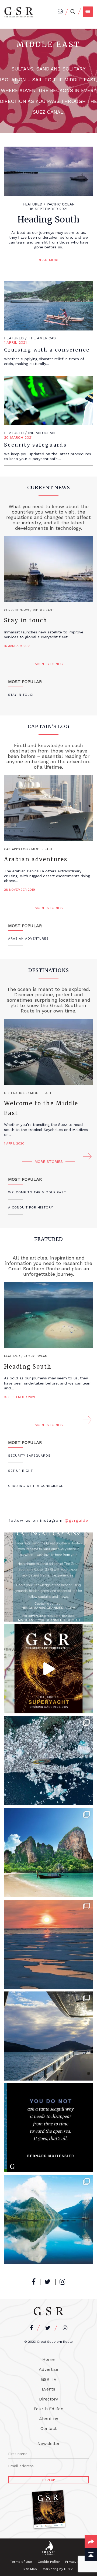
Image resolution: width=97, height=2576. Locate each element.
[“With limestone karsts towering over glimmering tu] (48, 1852)
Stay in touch (26, 620)
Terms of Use (21, 2562)
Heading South (48, 220)
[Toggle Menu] (88, 12)
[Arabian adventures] (48, 808)
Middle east (43, 610)
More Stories (49, 664)
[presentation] (10, 1157)
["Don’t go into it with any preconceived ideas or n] (48, 2036)
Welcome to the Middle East (41, 1108)
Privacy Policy (76, 2562)
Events (48, 2389)
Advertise (48, 2369)
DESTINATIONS (49, 970)
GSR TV (49, 2379)
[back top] (91, 2555)
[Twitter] (48, 2282)
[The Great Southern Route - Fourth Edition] (19, 12)
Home (48, 2359)
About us (49, 2419)
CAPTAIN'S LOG (49, 726)
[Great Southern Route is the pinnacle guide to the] (48, 2128)
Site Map (30, 2569)
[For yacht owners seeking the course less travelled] (48, 1944)
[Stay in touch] (48, 569)
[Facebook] (34, 2282)
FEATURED (32, 204)
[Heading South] (48, 1315)
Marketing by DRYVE (59, 2569)
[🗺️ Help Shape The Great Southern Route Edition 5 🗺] (48, 1577)
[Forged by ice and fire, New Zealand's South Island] (48, 2220)
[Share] (91, 2542)
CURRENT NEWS (49, 487)
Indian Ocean (41, 433)
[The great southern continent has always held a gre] (48, 1761)
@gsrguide (77, 1520)
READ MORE (48, 260)
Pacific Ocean (61, 204)
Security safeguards (35, 445)
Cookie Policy (49, 2562)
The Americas (42, 338)
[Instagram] (62, 2282)
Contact (48, 2428)
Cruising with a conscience (47, 350)
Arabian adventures (36, 859)
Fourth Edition (48, 2409)
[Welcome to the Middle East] (48, 1052)
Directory (48, 2399)
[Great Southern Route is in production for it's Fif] (48, 1669)
